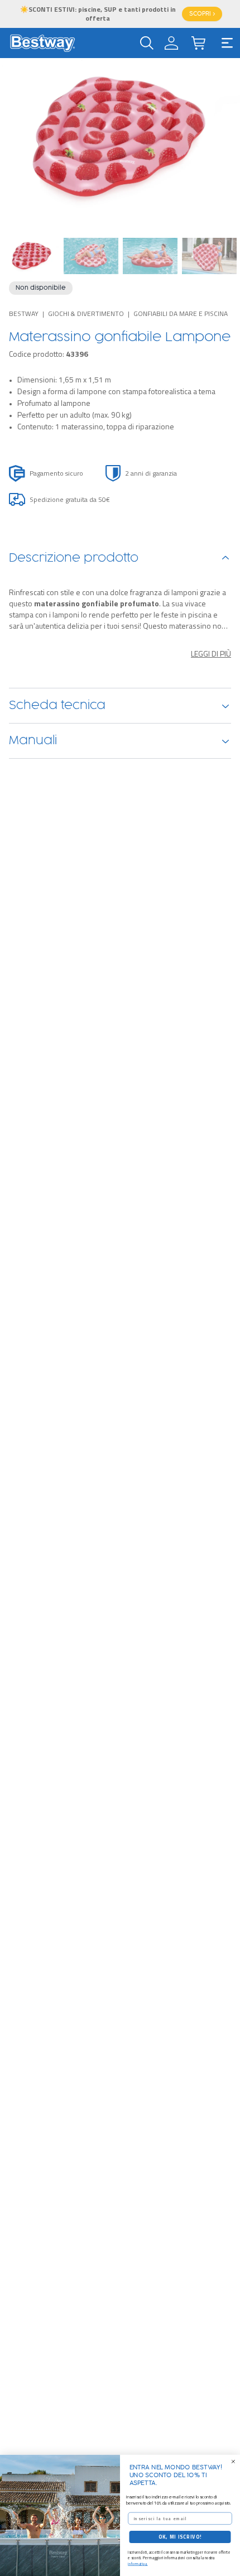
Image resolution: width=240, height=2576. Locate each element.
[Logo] (42, 43)
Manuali (33, 741)
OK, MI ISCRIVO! (180, 2537)
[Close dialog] (233, 2461)
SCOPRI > (202, 14)
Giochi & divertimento (86, 313)
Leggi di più (211, 654)
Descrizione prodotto (74, 558)
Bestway (24, 313)
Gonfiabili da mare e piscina (181, 313)
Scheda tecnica (57, 706)
